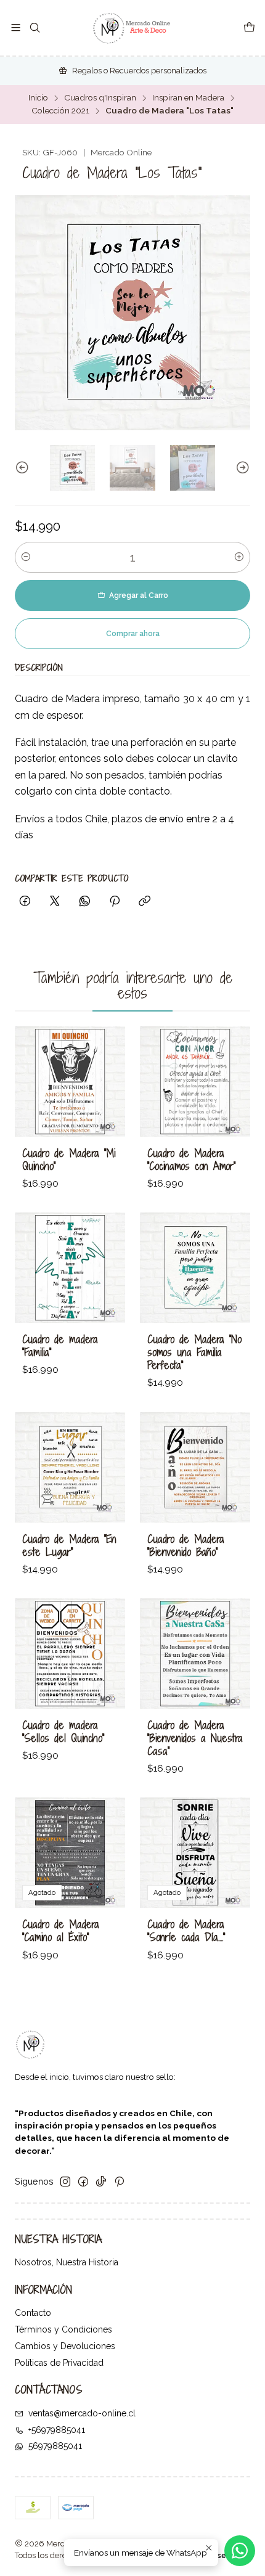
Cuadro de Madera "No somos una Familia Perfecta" (194, 1352)
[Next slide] (241, 468)
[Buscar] (34, 28)
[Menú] (16, 28)
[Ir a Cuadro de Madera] (70, 1082)
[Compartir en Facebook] (25, 902)
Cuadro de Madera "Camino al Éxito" (61, 1931)
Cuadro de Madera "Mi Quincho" (69, 1159)
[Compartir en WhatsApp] (85, 902)
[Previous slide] (24, 468)
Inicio (38, 98)
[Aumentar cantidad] (239, 557)
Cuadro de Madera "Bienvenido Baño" (186, 1545)
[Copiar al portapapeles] (145, 902)
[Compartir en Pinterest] (115, 902)
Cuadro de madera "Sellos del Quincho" (63, 1732)
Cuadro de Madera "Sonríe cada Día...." (186, 1931)
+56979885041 (57, 2430)
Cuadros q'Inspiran (100, 98)
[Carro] (249, 28)
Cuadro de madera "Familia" (60, 1346)
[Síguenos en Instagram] (65, 2181)
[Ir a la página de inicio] (132, 28)
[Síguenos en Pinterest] (119, 2181)
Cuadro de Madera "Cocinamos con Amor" (191, 1159)
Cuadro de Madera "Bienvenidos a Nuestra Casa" (195, 1738)
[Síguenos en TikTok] (101, 2181)
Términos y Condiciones (63, 2329)
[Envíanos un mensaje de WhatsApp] (240, 2551)
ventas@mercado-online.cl (82, 2413)
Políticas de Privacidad (59, 2363)
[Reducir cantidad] (26, 557)
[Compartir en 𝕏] (55, 902)
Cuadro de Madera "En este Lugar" (69, 1545)
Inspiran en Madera (188, 98)
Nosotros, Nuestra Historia (67, 2262)
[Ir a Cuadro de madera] (70, 1268)
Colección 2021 (60, 111)
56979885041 (55, 2446)
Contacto (33, 2313)
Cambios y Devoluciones (65, 2346)
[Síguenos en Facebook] (83, 2181)
